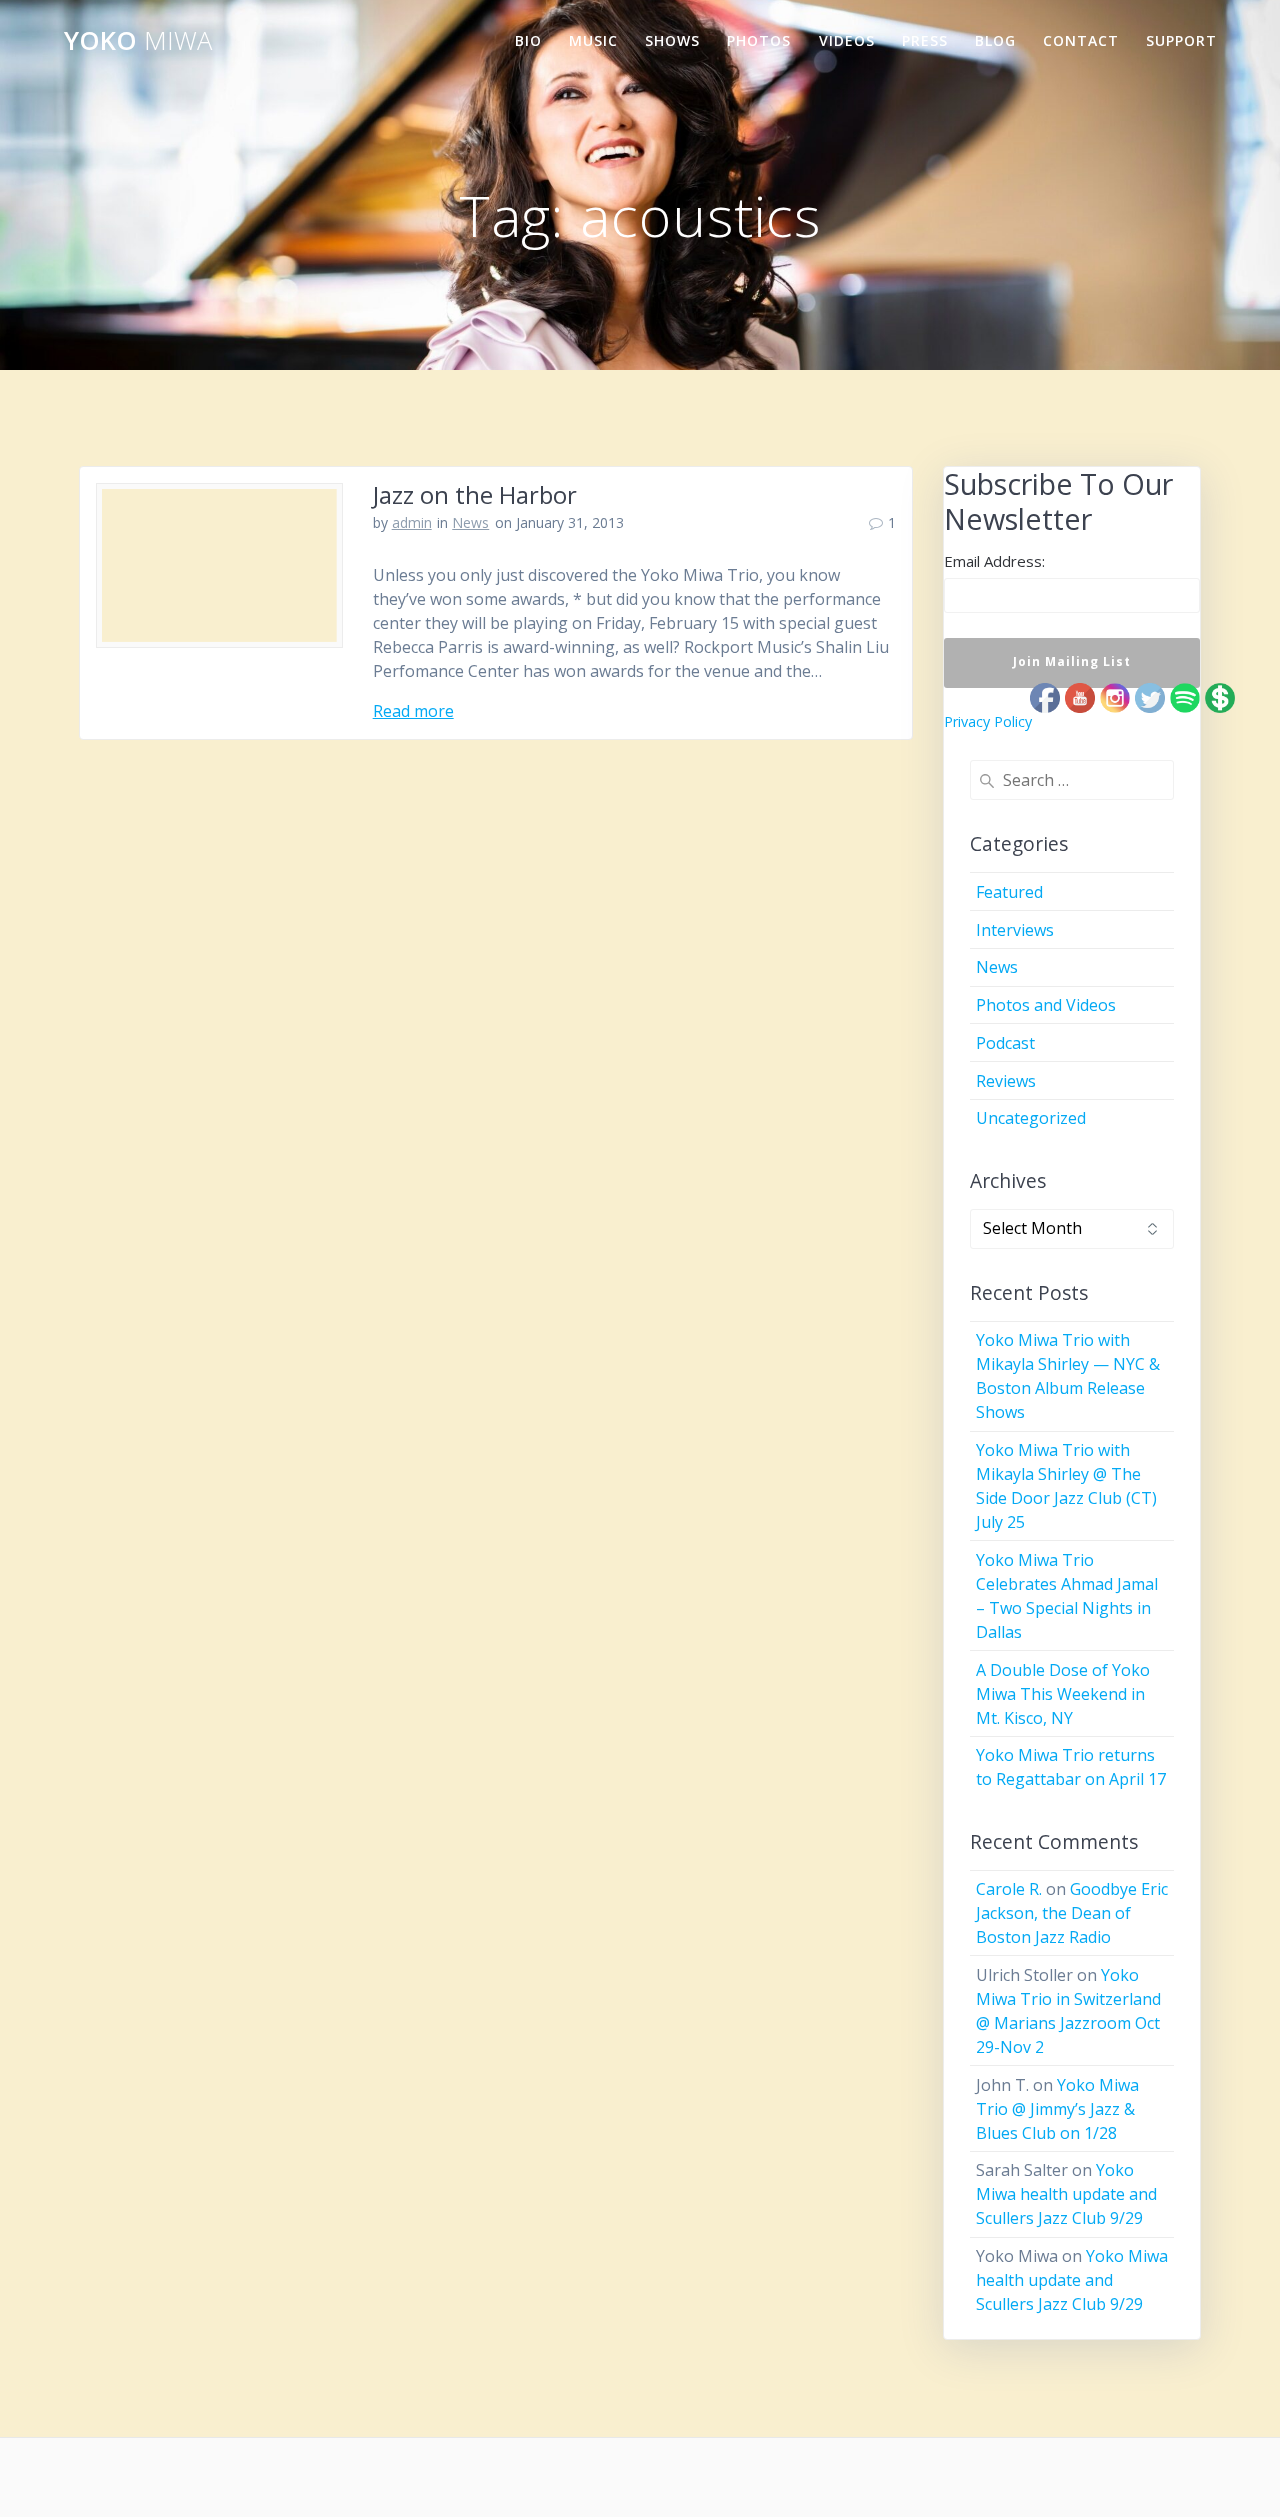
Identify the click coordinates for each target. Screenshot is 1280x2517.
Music (593, 40)
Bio (528, 40)
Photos (759, 40)
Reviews (1006, 1081)
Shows (672, 40)
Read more (413, 711)
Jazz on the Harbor (475, 494)
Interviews (1015, 930)
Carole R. (1009, 1889)
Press (925, 40)
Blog (995, 40)
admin (412, 522)
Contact (1081, 40)
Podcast (1005, 1043)
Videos (847, 40)
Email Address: (994, 561)
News (470, 522)
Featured (1009, 892)
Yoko (138, 41)
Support (1181, 40)
